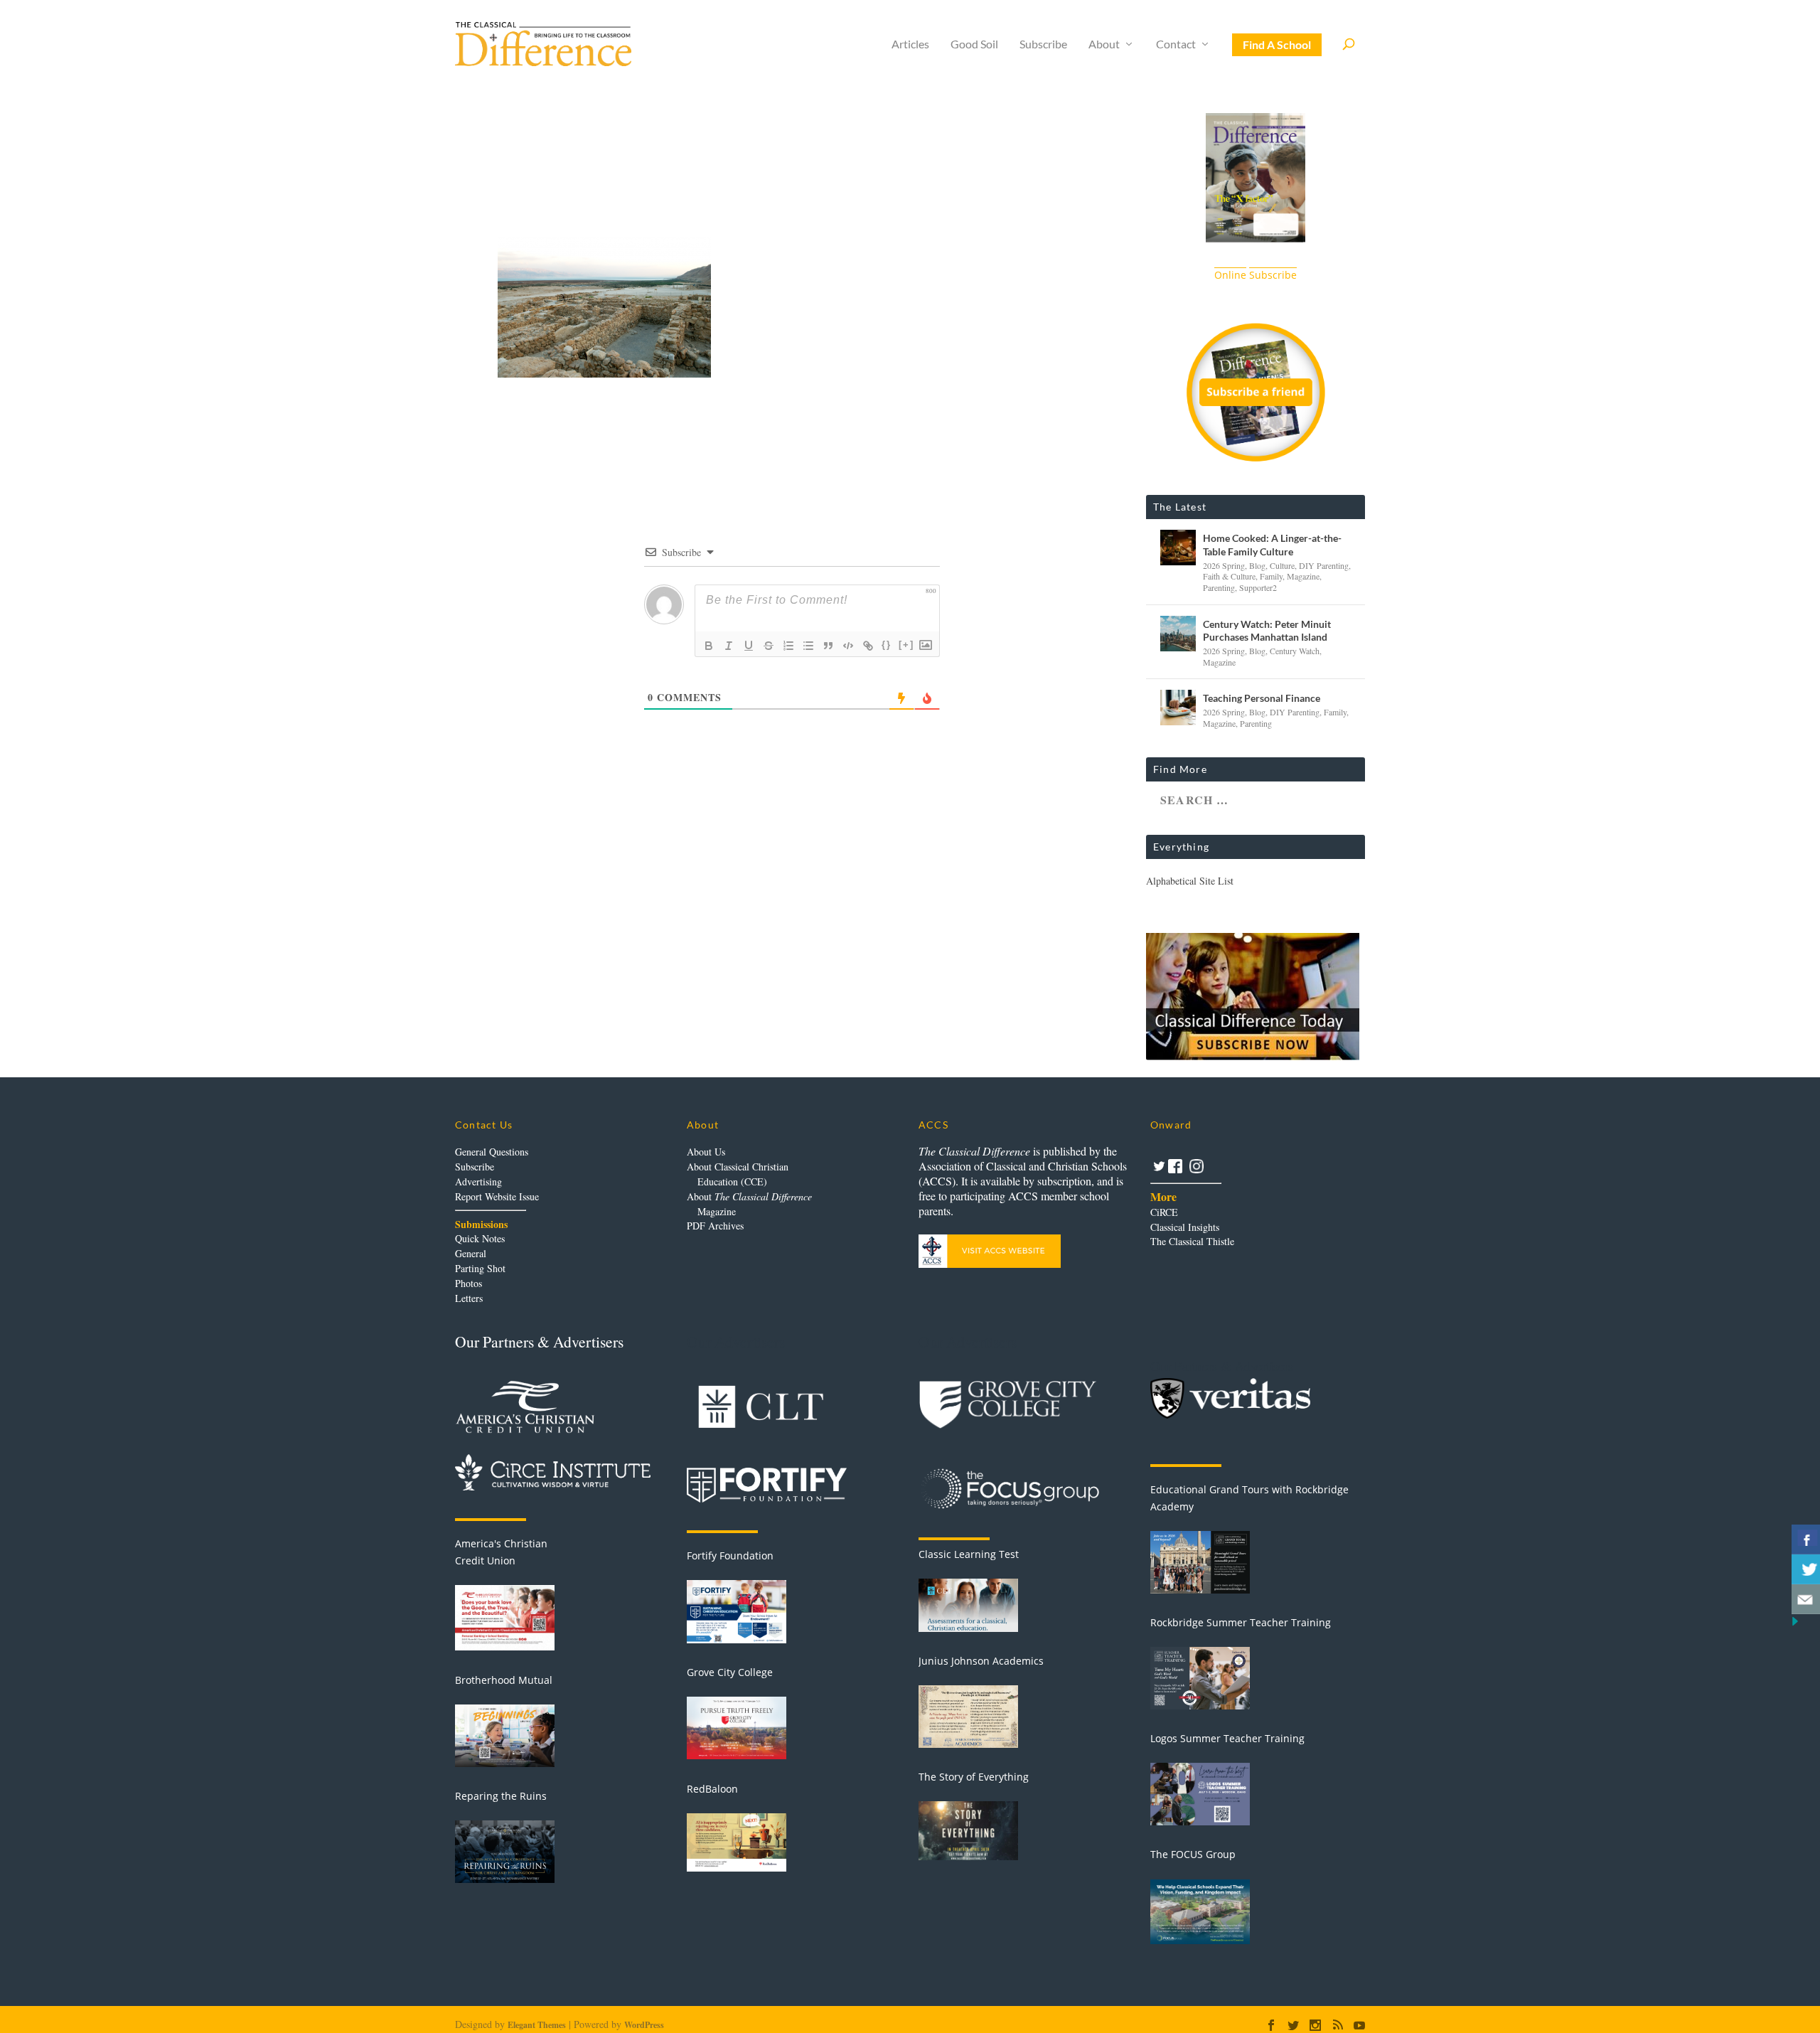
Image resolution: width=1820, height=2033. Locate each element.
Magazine (1303, 576)
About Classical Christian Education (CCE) (738, 1174)
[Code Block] (848, 646)
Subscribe (1043, 44)
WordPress (644, 2025)
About (1104, 44)
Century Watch (1295, 651)
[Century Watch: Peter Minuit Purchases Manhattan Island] (1178, 634)
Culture (1282, 565)
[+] (906, 645)
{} (887, 645)
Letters (469, 1298)
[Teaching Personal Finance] (1178, 708)
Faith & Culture (1229, 576)
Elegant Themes (537, 2025)
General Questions (492, 1152)
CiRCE (1164, 1212)
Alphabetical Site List (1190, 881)
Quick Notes (480, 1238)
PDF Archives (715, 1226)
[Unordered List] (808, 646)
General (471, 1253)
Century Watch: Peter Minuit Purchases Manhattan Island (1267, 630)
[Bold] (709, 646)
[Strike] (769, 646)
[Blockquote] (828, 646)
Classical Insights (1185, 1227)
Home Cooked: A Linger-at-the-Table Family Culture (1272, 544)
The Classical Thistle (1192, 1241)
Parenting (1219, 587)
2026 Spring (1224, 565)
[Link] (868, 646)
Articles (910, 44)
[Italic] (729, 646)
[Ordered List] (788, 646)
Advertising (478, 1181)
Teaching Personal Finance (1262, 698)
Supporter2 (1258, 587)
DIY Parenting (1324, 565)
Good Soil (974, 44)
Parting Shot (480, 1268)
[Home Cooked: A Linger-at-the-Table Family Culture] (1178, 548)
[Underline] (749, 646)
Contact (1176, 44)
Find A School (1277, 44)
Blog (1257, 565)
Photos (469, 1283)
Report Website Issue (497, 1196)
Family (1271, 576)
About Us (706, 1152)
